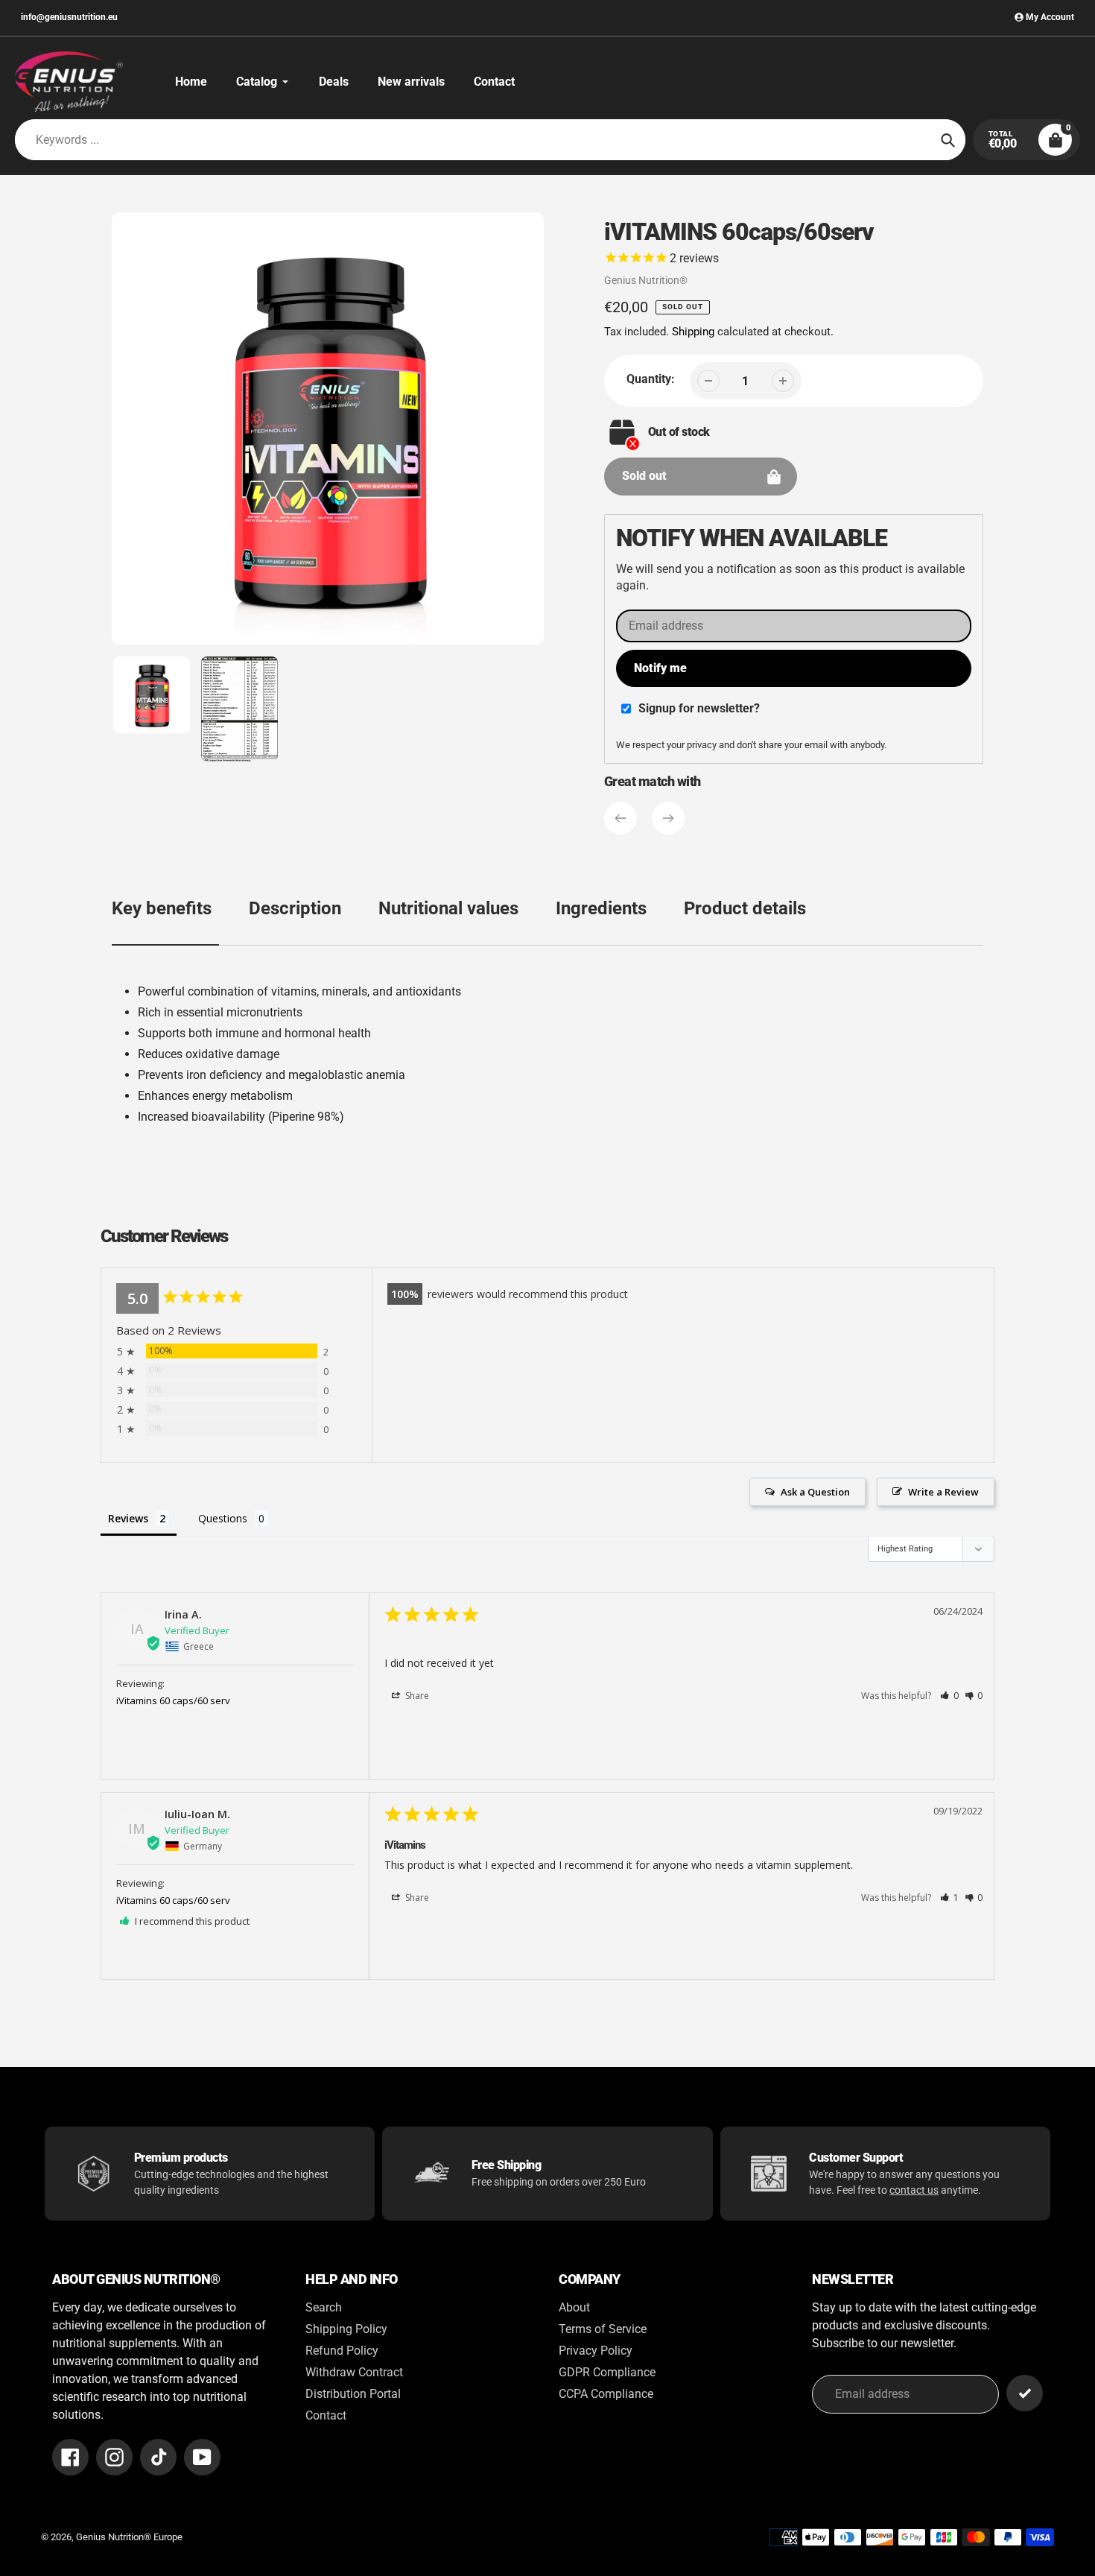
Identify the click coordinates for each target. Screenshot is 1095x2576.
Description (295, 908)
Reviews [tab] (128, 1518)
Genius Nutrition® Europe (129, 2537)
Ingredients (601, 908)
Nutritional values (448, 908)
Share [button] (416, 1696)
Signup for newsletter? (699, 708)
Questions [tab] (223, 1518)
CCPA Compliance (606, 2394)
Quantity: (651, 379)
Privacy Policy (596, 2351)
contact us (914, 2190)
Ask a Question (815, 1492)
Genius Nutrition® (646, 280)
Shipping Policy (346, 2329)
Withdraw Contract (354, 2372)
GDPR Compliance (607, 2372)
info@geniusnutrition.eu (69, 17)
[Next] (668, 818)
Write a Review (943, 1492)
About (574, 2307)
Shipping (693, 332)
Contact (326, 2415)
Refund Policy (342, 2351)
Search (324, 2307)
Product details (745, 908)
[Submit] (1025, 2393)
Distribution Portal (353, 2394)
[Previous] (620, 818)
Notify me (660, 668)
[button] (949, 1696)
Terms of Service (603, 2329)
